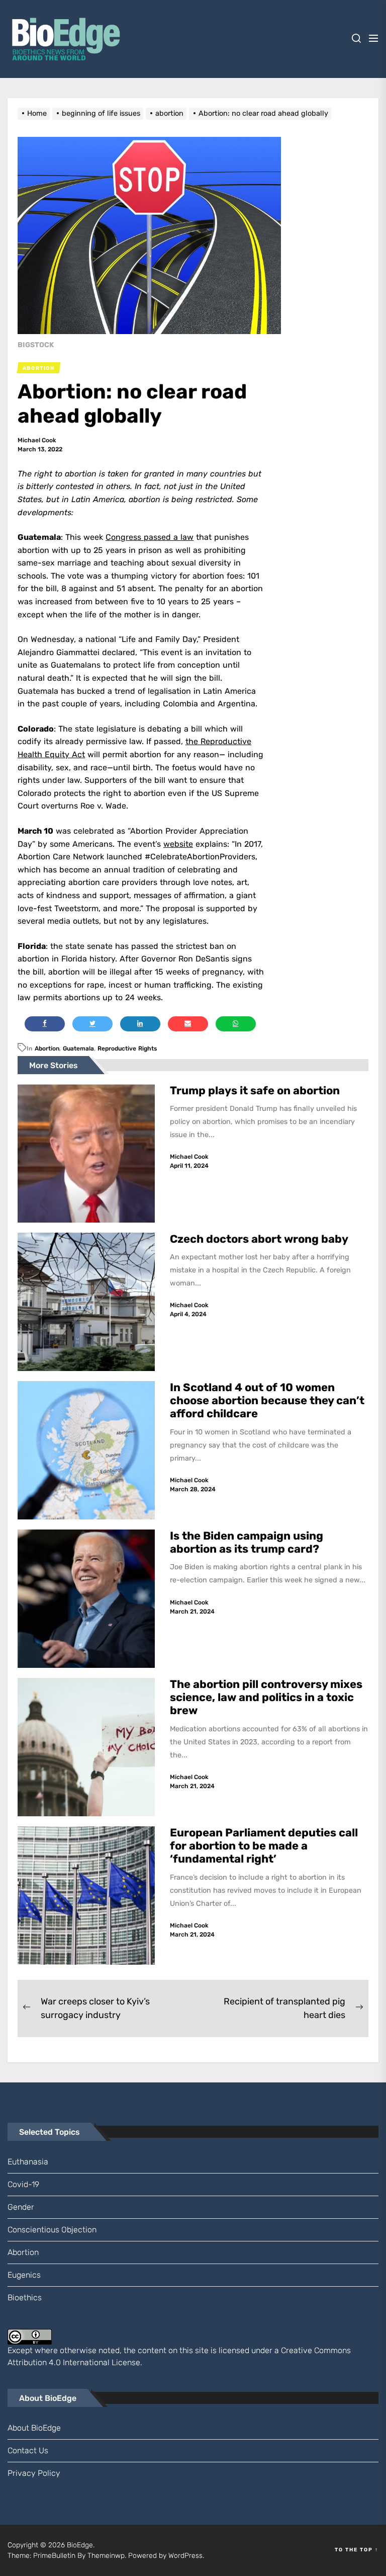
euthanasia (28, 2162)
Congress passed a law (150, 537)
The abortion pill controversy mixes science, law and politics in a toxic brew (266, 1698)
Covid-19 (23, 2184)
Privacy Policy (34, 2473)
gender (21, 2207)
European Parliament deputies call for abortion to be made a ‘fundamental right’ (264, 1846)
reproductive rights (127, 1049)
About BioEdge (34, 2428)
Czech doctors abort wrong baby (259, 1239)
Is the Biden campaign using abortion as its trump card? (247, 1542)
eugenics (24, 2275)
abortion (47, 1049)
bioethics (25, 2298)
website (178, 844)
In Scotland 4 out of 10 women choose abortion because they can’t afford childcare (267, 1401)
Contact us (28, 2450)
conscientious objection (52, 2230)
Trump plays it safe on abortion (255, 1091)
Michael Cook (37, 440)
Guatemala (78, 1049)
